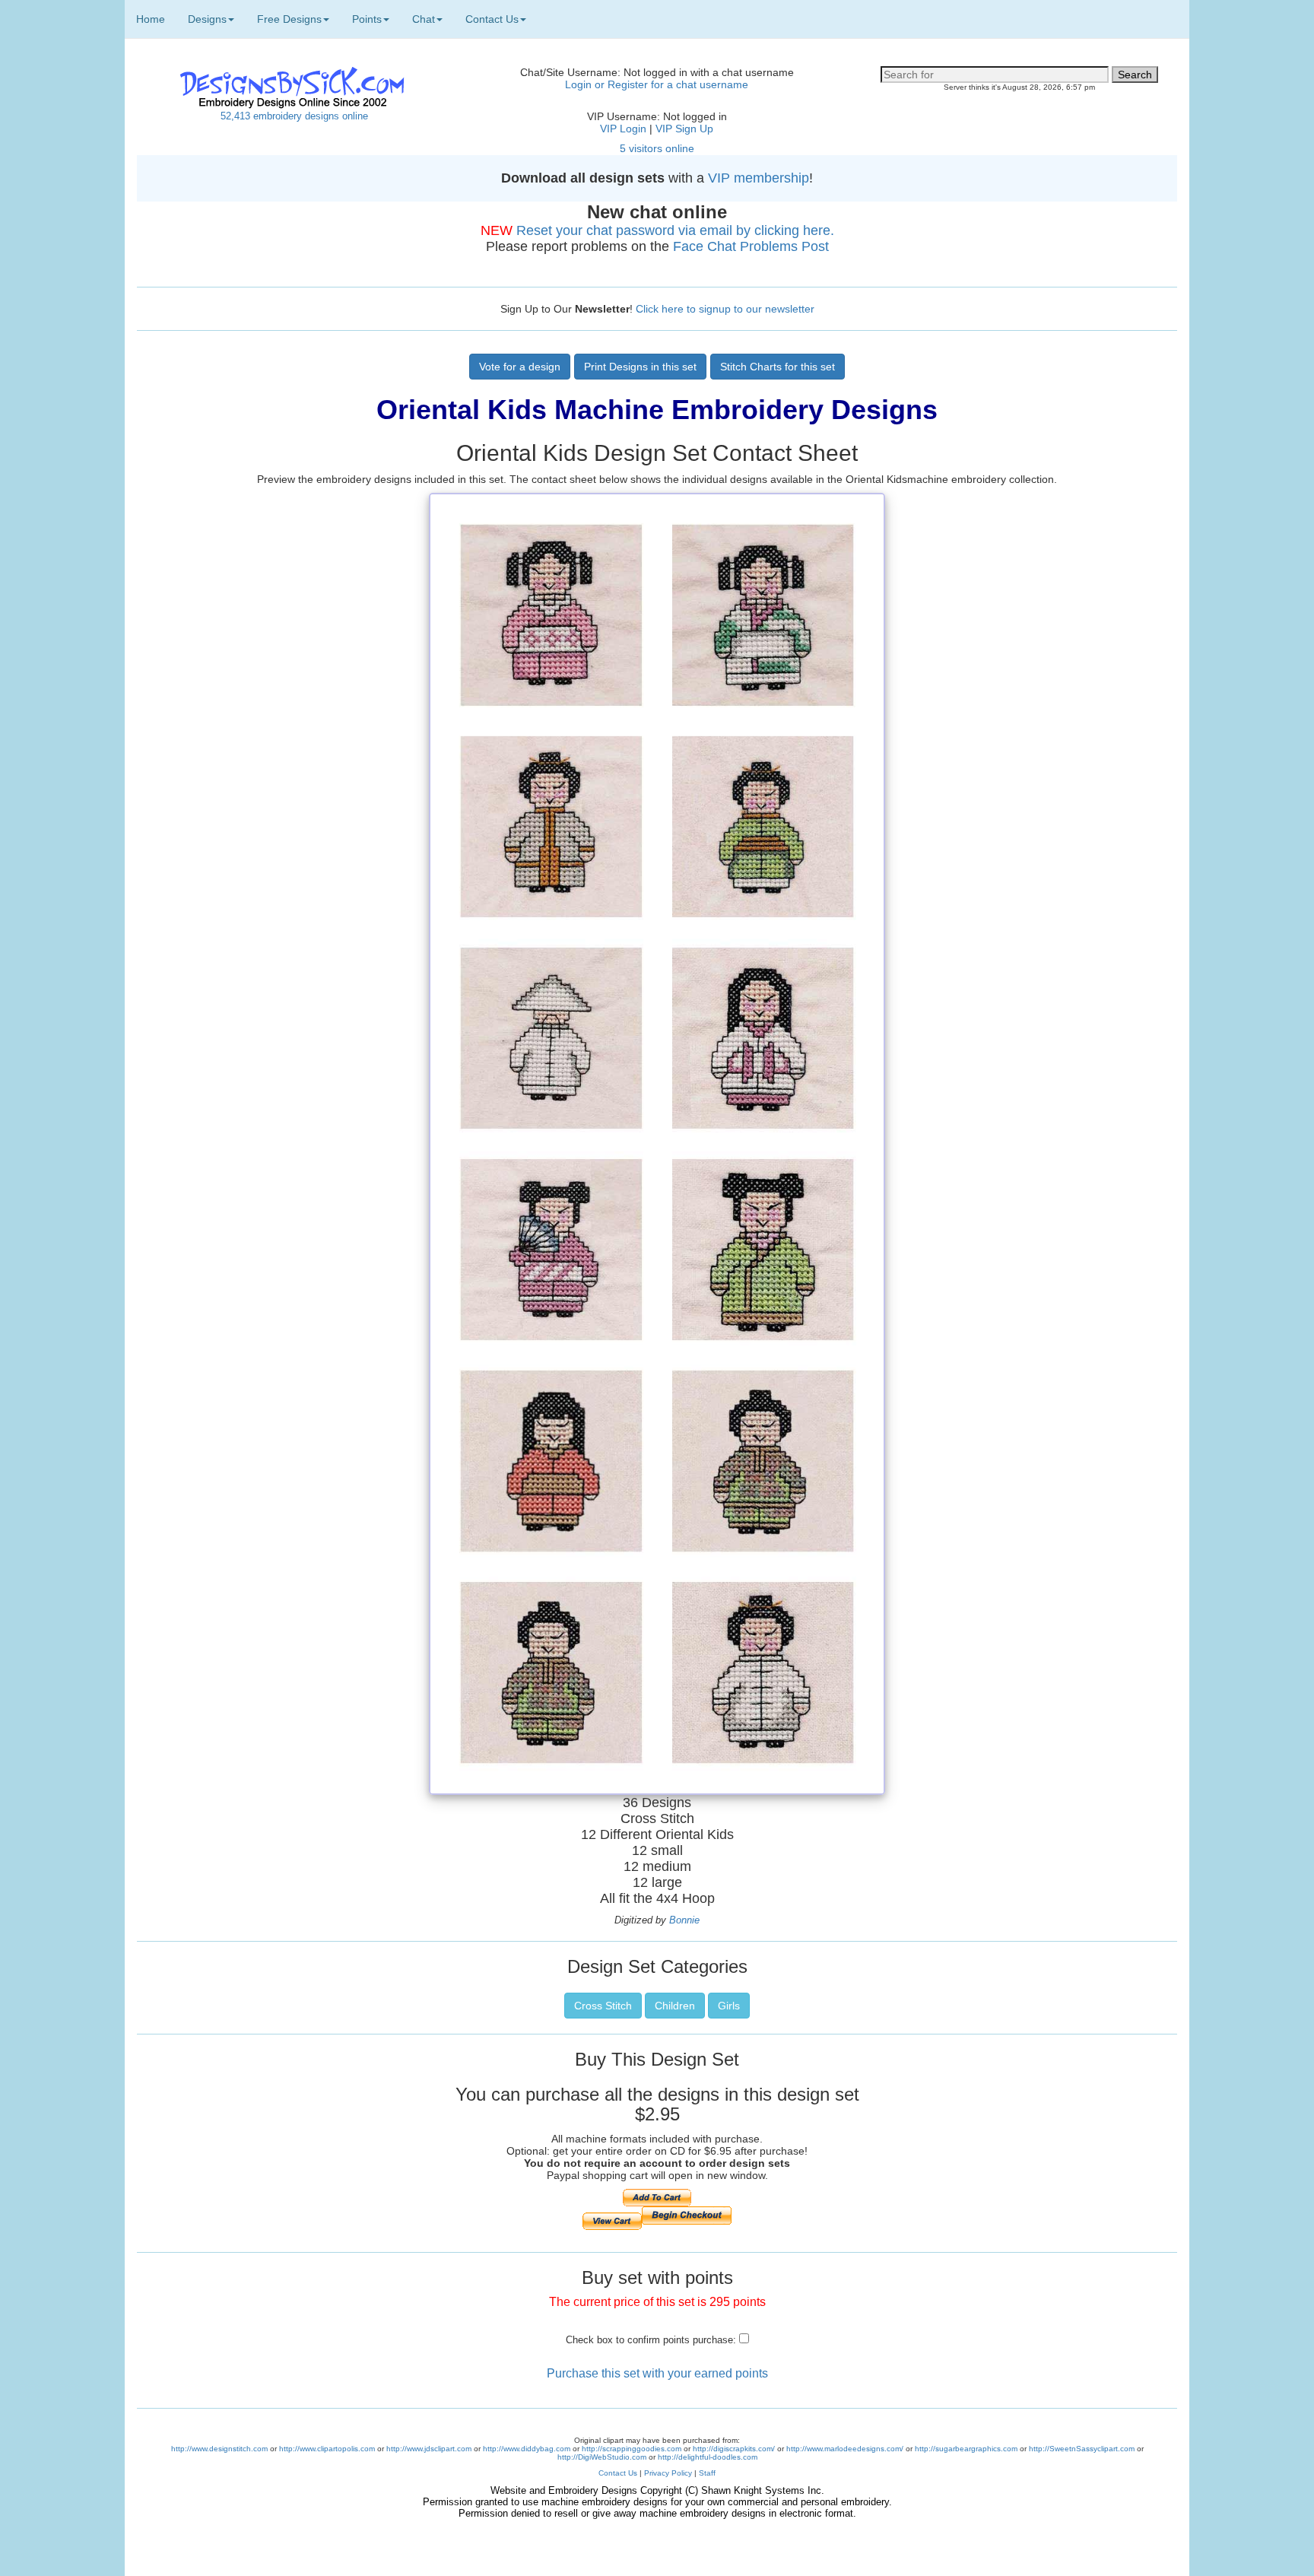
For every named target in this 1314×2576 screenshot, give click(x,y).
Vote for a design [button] (520, 367)
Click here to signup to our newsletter (725, 309)
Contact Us (618, 2473)
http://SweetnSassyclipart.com (1082, 2449)
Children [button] (675, 2006)
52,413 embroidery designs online (294, 116)
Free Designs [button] (289, 19)
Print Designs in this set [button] (640, 367)
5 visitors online (657, 148)
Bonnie (684, 1920)
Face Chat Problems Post (751, 246)
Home (151, 19)
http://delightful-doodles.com (708, 2457)
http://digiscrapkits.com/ (734, 2449)
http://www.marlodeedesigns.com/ (845, 2449)
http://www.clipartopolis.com (327, 2449)
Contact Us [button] (492, 19)
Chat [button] (424, 19)
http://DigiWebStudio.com (602, 2457)
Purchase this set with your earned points (657, 2373)
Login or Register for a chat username (657, 84)
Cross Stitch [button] (603, 2006)
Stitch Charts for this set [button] (778, 367)
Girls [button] (729, 2006)
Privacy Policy (668, 2473)
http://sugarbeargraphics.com (966, 2449)
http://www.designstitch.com (219, 2449)
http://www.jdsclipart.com (429, 2449)
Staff (707, 2473)
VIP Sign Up (684, 129)
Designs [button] (207, 19)
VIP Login (623, 129)
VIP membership (759, 178)
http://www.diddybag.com (527, 2449)
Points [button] (367, 19)
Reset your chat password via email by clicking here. (675, 230)
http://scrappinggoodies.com (632, 2449)
